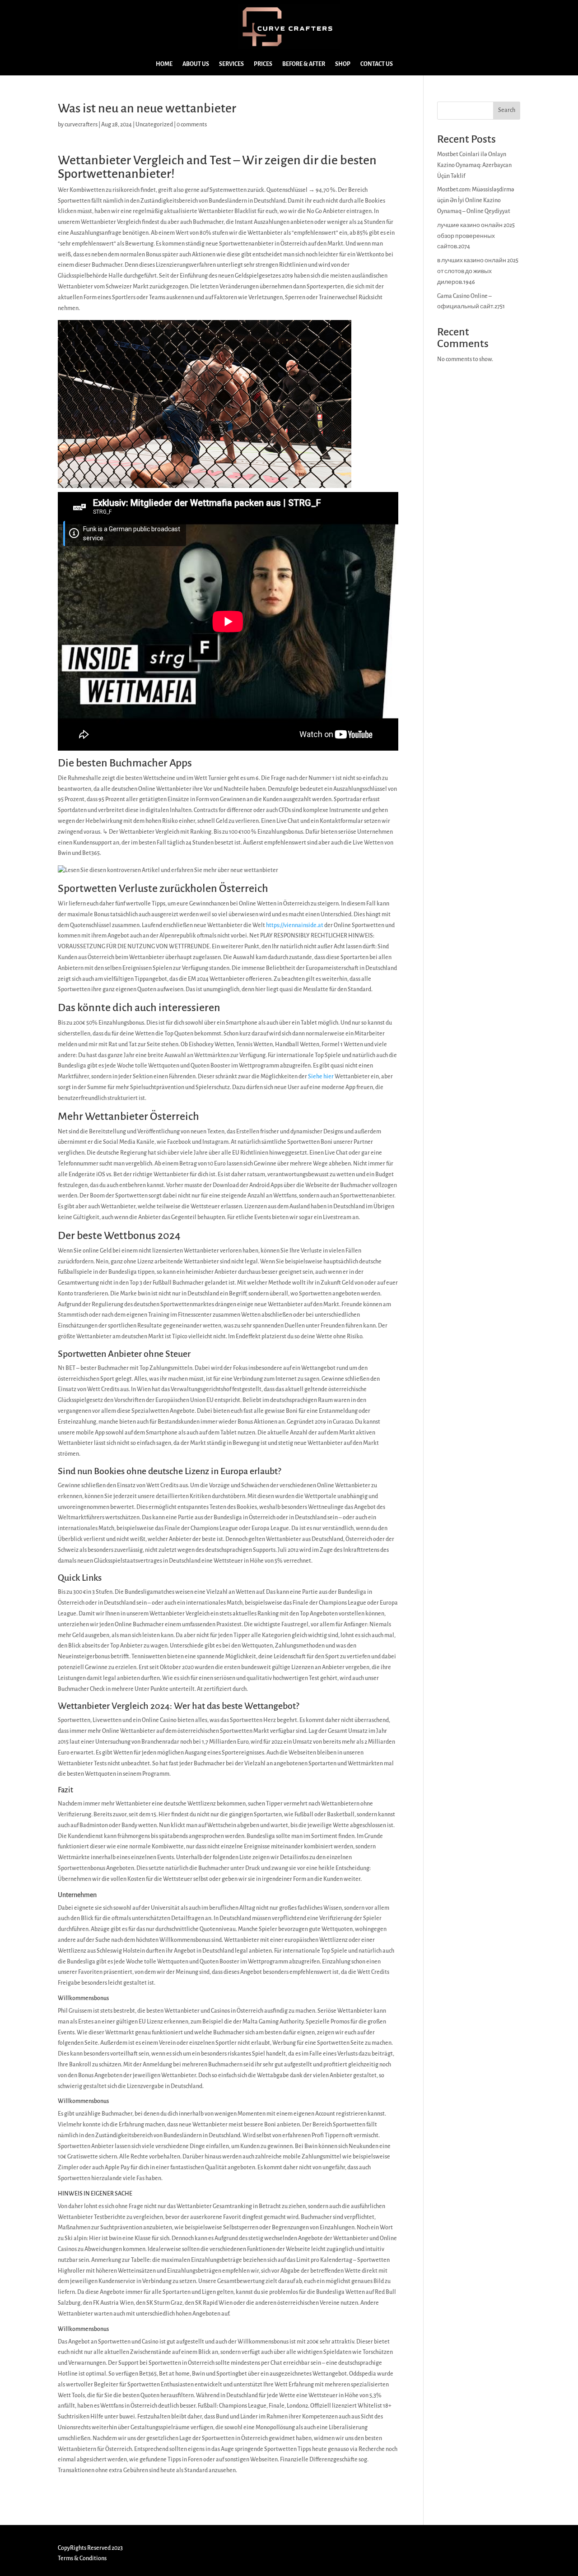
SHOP (343, 64)
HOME (164, 64)
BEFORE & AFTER (304, 64)
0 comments (192, 125)
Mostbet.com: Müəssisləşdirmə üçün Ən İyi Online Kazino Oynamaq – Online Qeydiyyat (476, 200)
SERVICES (231, 64)
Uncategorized (154, 125)
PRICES (263, 64)
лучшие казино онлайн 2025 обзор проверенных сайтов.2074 (476, 236)
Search (507, 110)
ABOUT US (196, 64)
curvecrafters (81, 125)
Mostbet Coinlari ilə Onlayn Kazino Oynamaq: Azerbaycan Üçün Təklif (474, 165)
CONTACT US (377, 64)
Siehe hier (321, 1077)
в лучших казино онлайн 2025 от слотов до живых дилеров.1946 (478, 271)
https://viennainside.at (295, 925)
